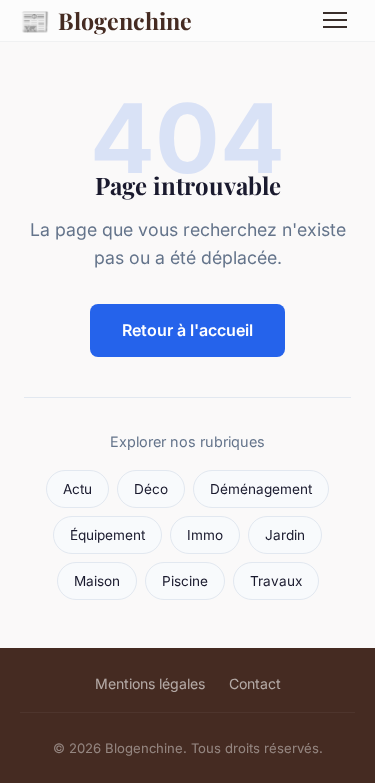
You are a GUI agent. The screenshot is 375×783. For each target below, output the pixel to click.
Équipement (107, 535)
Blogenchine (106, 20)
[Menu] (335, 20)
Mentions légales (150, 683)
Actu (77, 489)
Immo (205, 535)
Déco (151, 489)
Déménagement (261, 489)
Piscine (185, 581)
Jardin (285, 535)
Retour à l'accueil (187, 330)
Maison (97, 581)
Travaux (276, 581)
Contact (255, 683)
